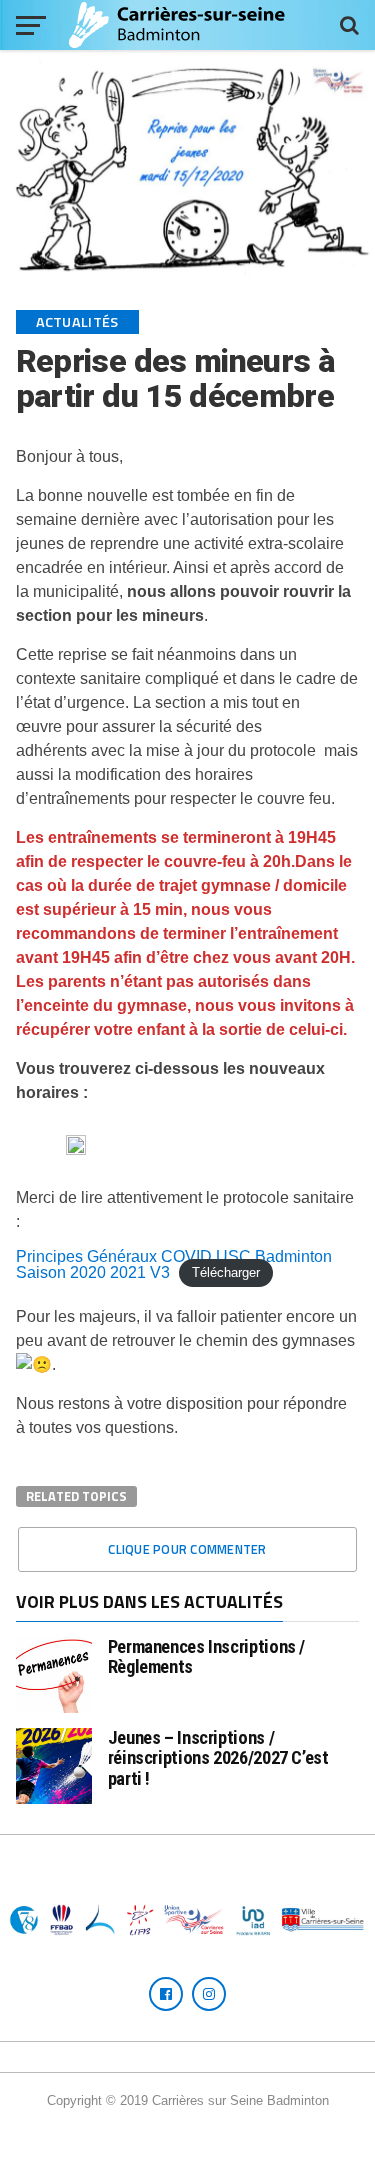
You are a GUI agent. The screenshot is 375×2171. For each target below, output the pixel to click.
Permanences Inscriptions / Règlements (206, 1656)
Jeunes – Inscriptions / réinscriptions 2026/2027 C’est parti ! (218, 1757)
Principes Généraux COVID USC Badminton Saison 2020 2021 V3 (174, 1264)
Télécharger (226, 1273)
